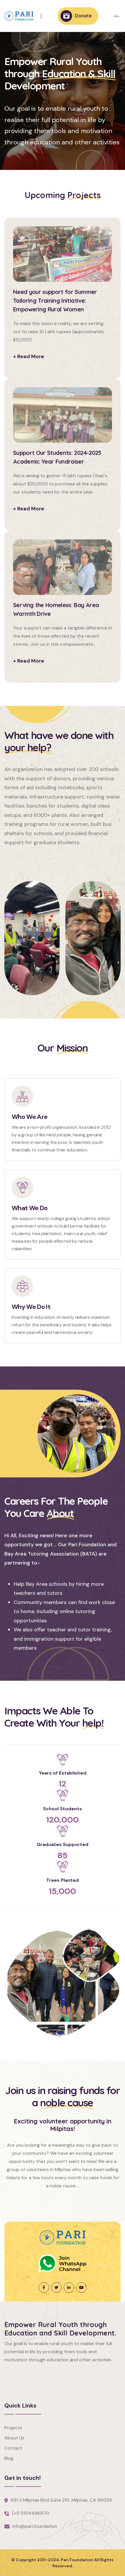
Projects (13, 2428)
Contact (13, 2448)
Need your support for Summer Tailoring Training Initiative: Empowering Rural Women (55, 301)
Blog (9, 2458)
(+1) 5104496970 (31, 2513)
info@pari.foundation (35, 2526)
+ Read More (29, 356)
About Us (14, 2438)
